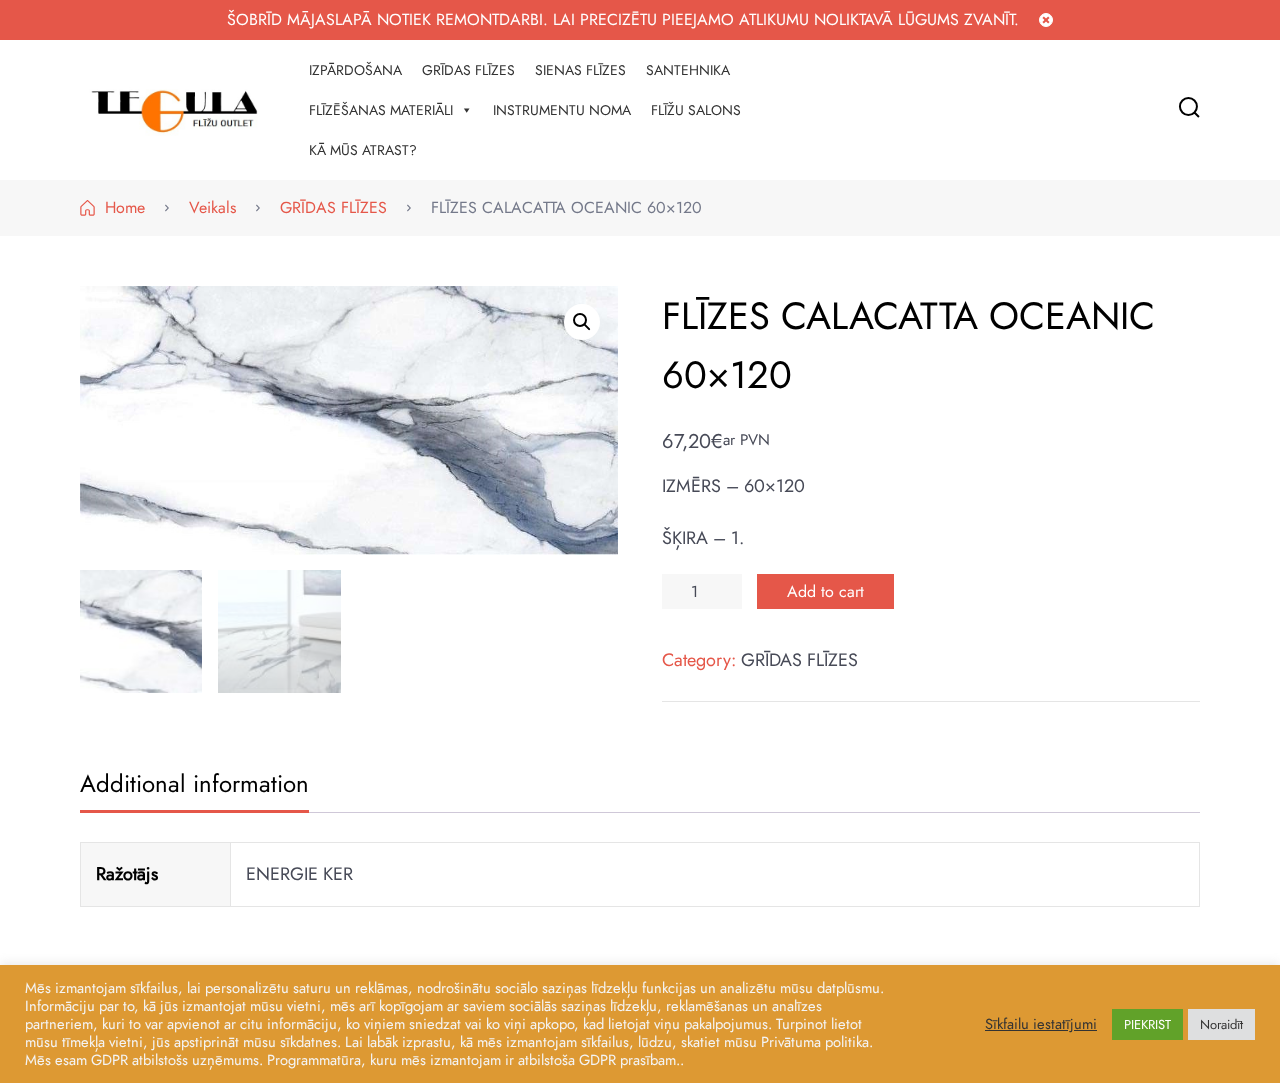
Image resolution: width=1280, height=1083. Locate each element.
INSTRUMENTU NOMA (562, 110)
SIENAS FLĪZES (580, 70)
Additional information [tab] (194, 783)
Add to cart (825, 591)
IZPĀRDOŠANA (355, 70)
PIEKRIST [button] (1147, 1024)
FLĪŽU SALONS (696, 110)
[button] (582, 322)
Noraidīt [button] (1221, 1024)
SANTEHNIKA (688, 70)
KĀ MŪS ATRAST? (363, 150)
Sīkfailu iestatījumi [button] (1041, 1024)
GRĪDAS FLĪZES (468, 70)
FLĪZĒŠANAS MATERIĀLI (381, 110)
